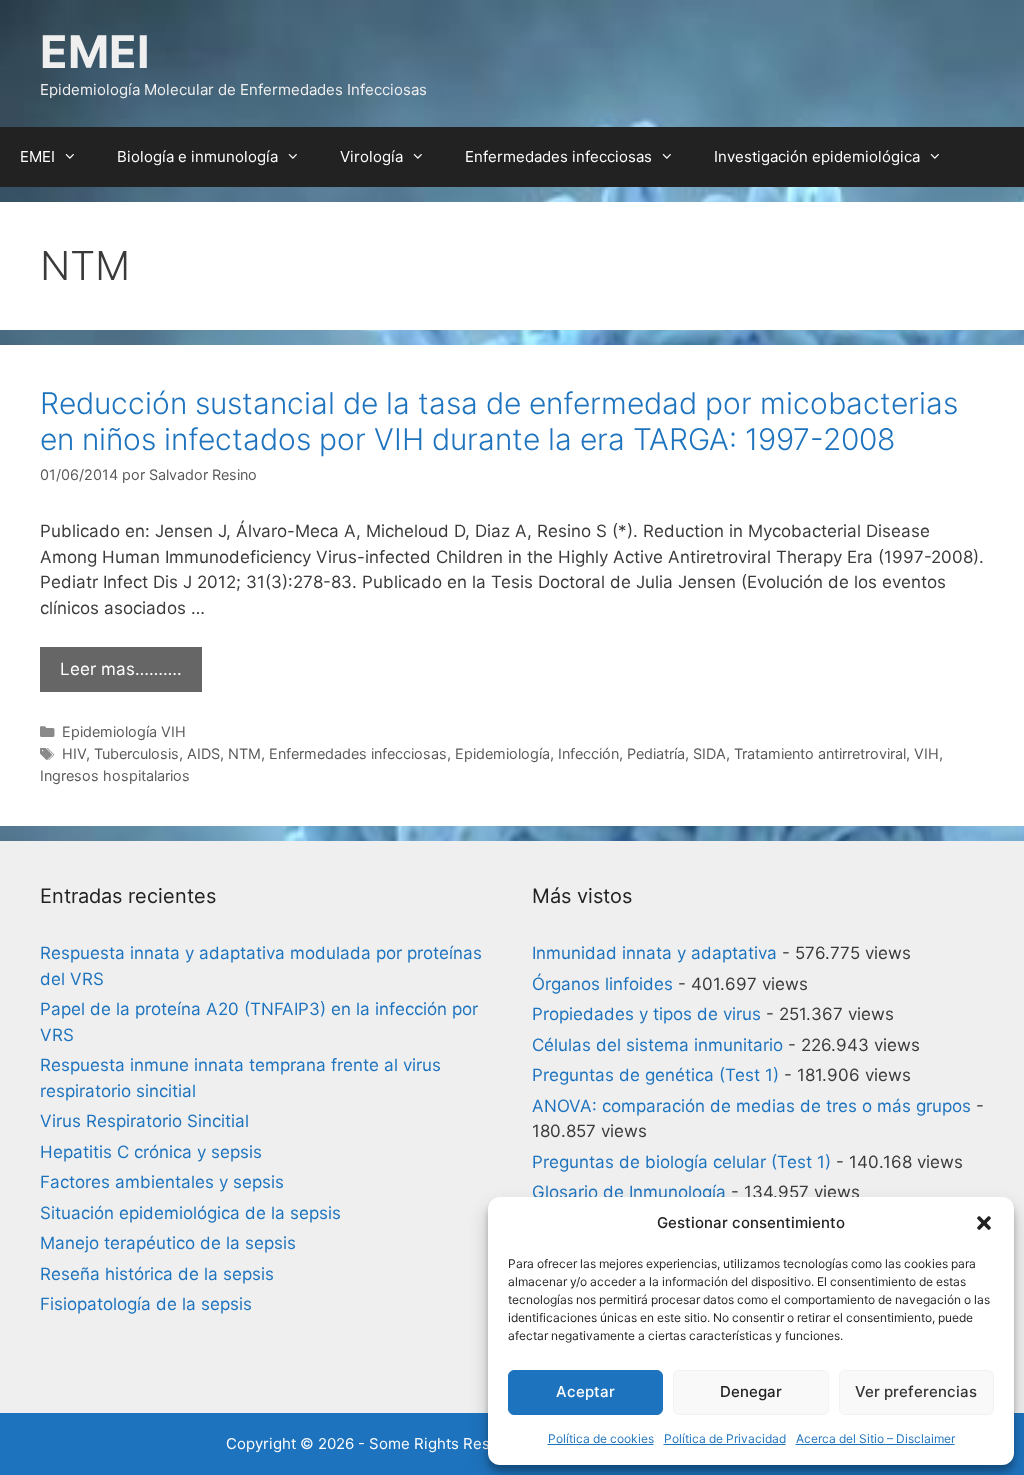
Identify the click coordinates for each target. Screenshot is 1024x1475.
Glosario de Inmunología (629, 1192)
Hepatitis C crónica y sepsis (151, 1152)
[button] (984, 1223)
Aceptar (585, 1391)
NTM (244, 753)
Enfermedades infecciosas (558, 156)
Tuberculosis (136, 753)
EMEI (95, 51)
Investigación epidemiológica (817, 156)
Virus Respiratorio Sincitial (144, 1121)
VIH (926, 753)
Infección (588, 753)
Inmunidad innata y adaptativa (654, 953)
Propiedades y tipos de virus (646, 1014)
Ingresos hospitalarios (115, 775)
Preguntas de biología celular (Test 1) (681, 1162)
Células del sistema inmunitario (657, 1045)
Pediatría (656, 753)
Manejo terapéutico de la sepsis (168, 1243)
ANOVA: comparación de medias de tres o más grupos (751, 1106)
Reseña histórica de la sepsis (157, 1274)
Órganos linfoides (602, 984)
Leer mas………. (121, 669)
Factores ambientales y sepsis (162, 1182)
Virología (371, 156)
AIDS (203, 753)
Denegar (751, 1391)
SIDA (709, 753)
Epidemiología (502, 753)
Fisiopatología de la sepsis (146, 1304)
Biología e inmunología (197, 156)
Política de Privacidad (725, 1438)
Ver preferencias (916, 1391)
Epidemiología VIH (124, 731)
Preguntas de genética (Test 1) (655, 1075)
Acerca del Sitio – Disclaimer (875, 1438)
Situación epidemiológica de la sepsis (190, 1213)
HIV (74, 753)
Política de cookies (601, 1438)
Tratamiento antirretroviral (820, 753)
